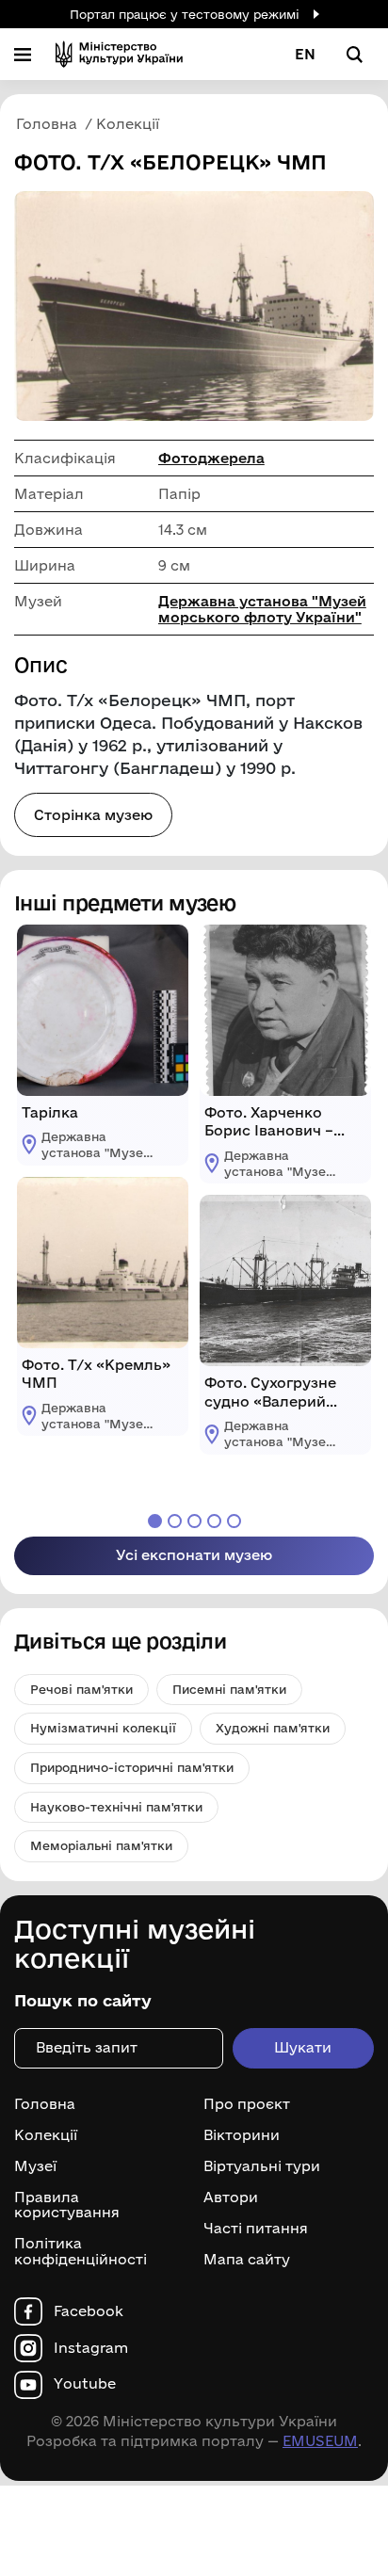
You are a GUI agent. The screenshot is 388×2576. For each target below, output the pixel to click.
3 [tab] (194, 1521)
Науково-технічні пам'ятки (116, 1807)
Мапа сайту (247, 2260)
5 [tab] (234, 1521)
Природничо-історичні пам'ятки (132, 1767)
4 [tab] (214, 1521)
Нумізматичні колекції (103, 1728)
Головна (45, 2104)
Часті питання (256, 2229)
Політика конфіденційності (81, 2252)
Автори (231, 2198)
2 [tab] (175, 1521)
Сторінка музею (93, 815)
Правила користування (67, 2206)
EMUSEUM (320, 2441)
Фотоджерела (211, 458)
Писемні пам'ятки (229, 1689)
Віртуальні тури (262, 2166)
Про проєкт (247, 2104)
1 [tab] (155, 1521)
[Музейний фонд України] (119, 54)
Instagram (91, 2348)
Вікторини (242, 2135)
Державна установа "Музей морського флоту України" (262, 609)
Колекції (46, 2135)
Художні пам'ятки (273, 1728)
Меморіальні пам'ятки (101, 1845)
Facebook (89, 2311)
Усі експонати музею (194, 1555)
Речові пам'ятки (81, 1689)
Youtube (85, 2384)
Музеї (35, 2166)
